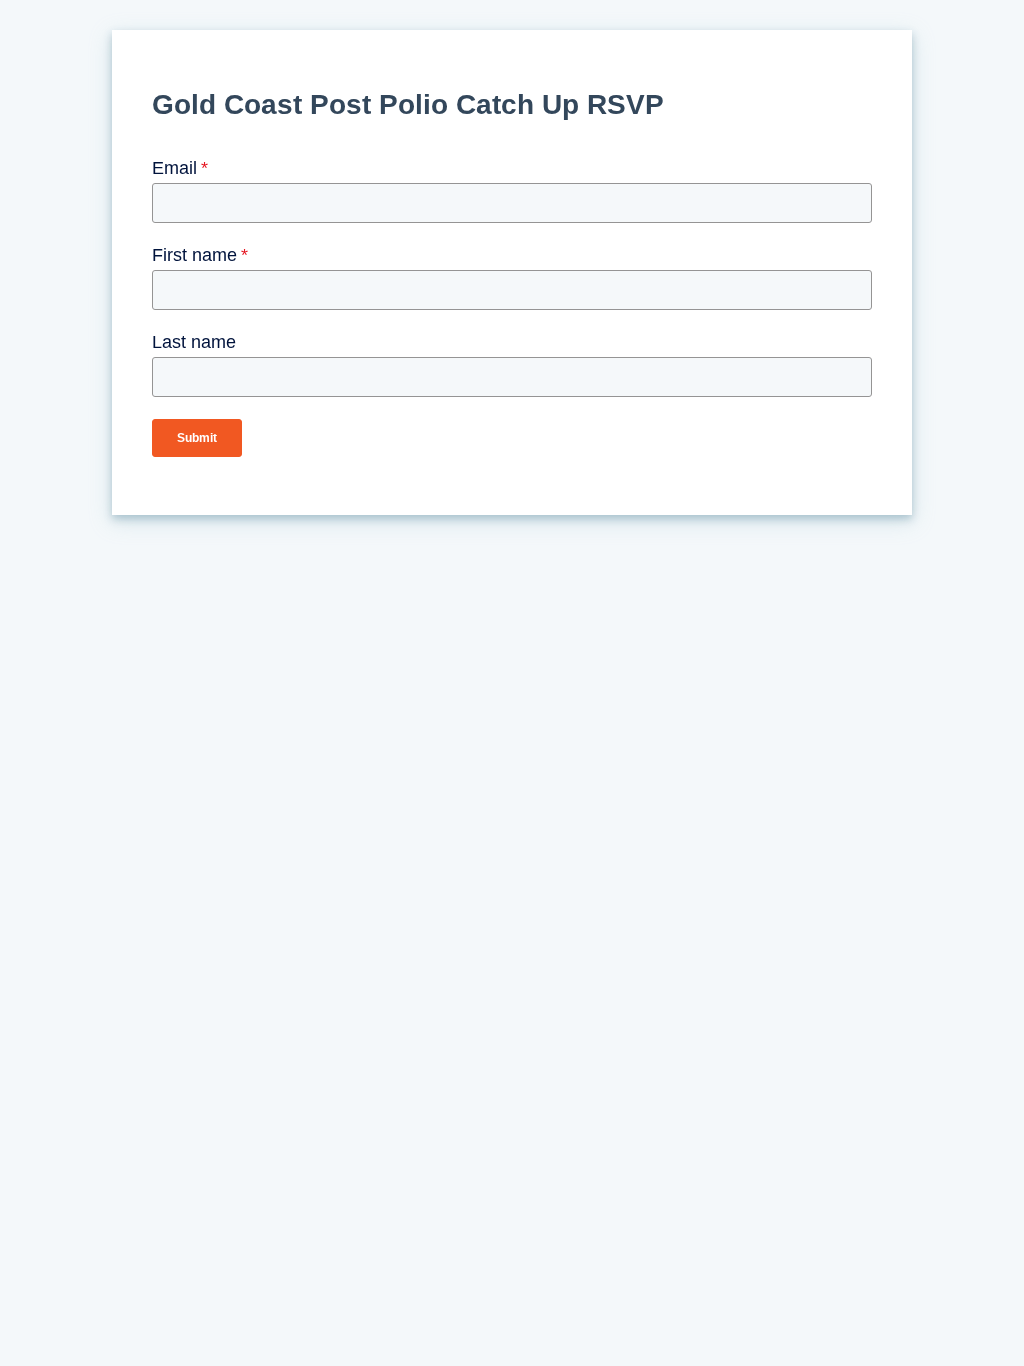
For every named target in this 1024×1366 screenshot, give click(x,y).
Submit (197, 438)
